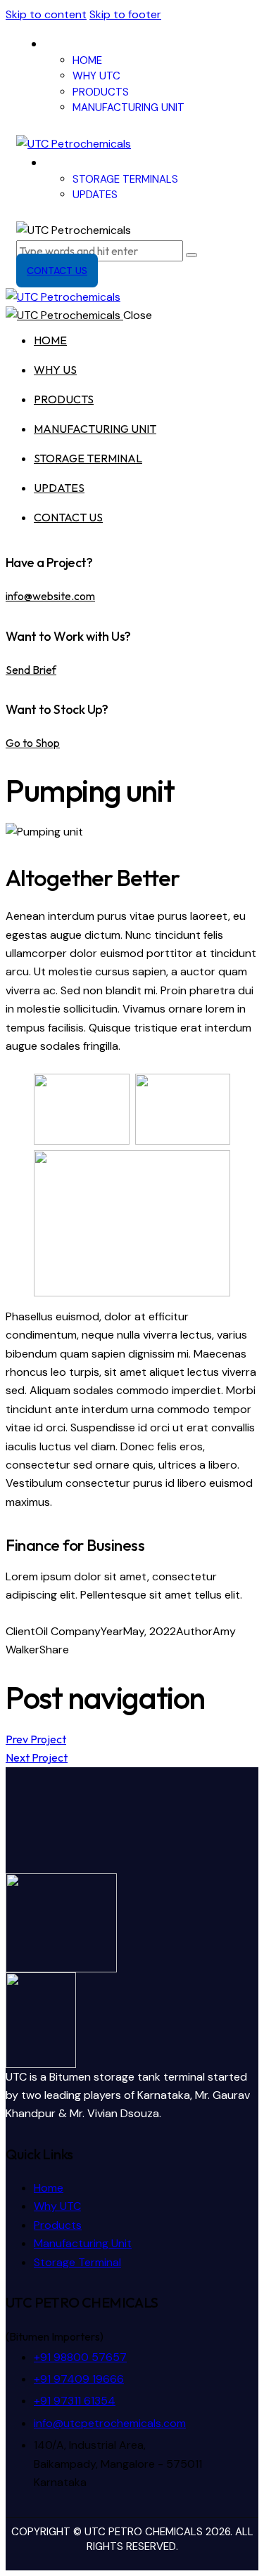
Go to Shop (33, 743)
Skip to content (46, 14)
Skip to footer (125, 14)
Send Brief (31, 670)
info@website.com (50, 596)
